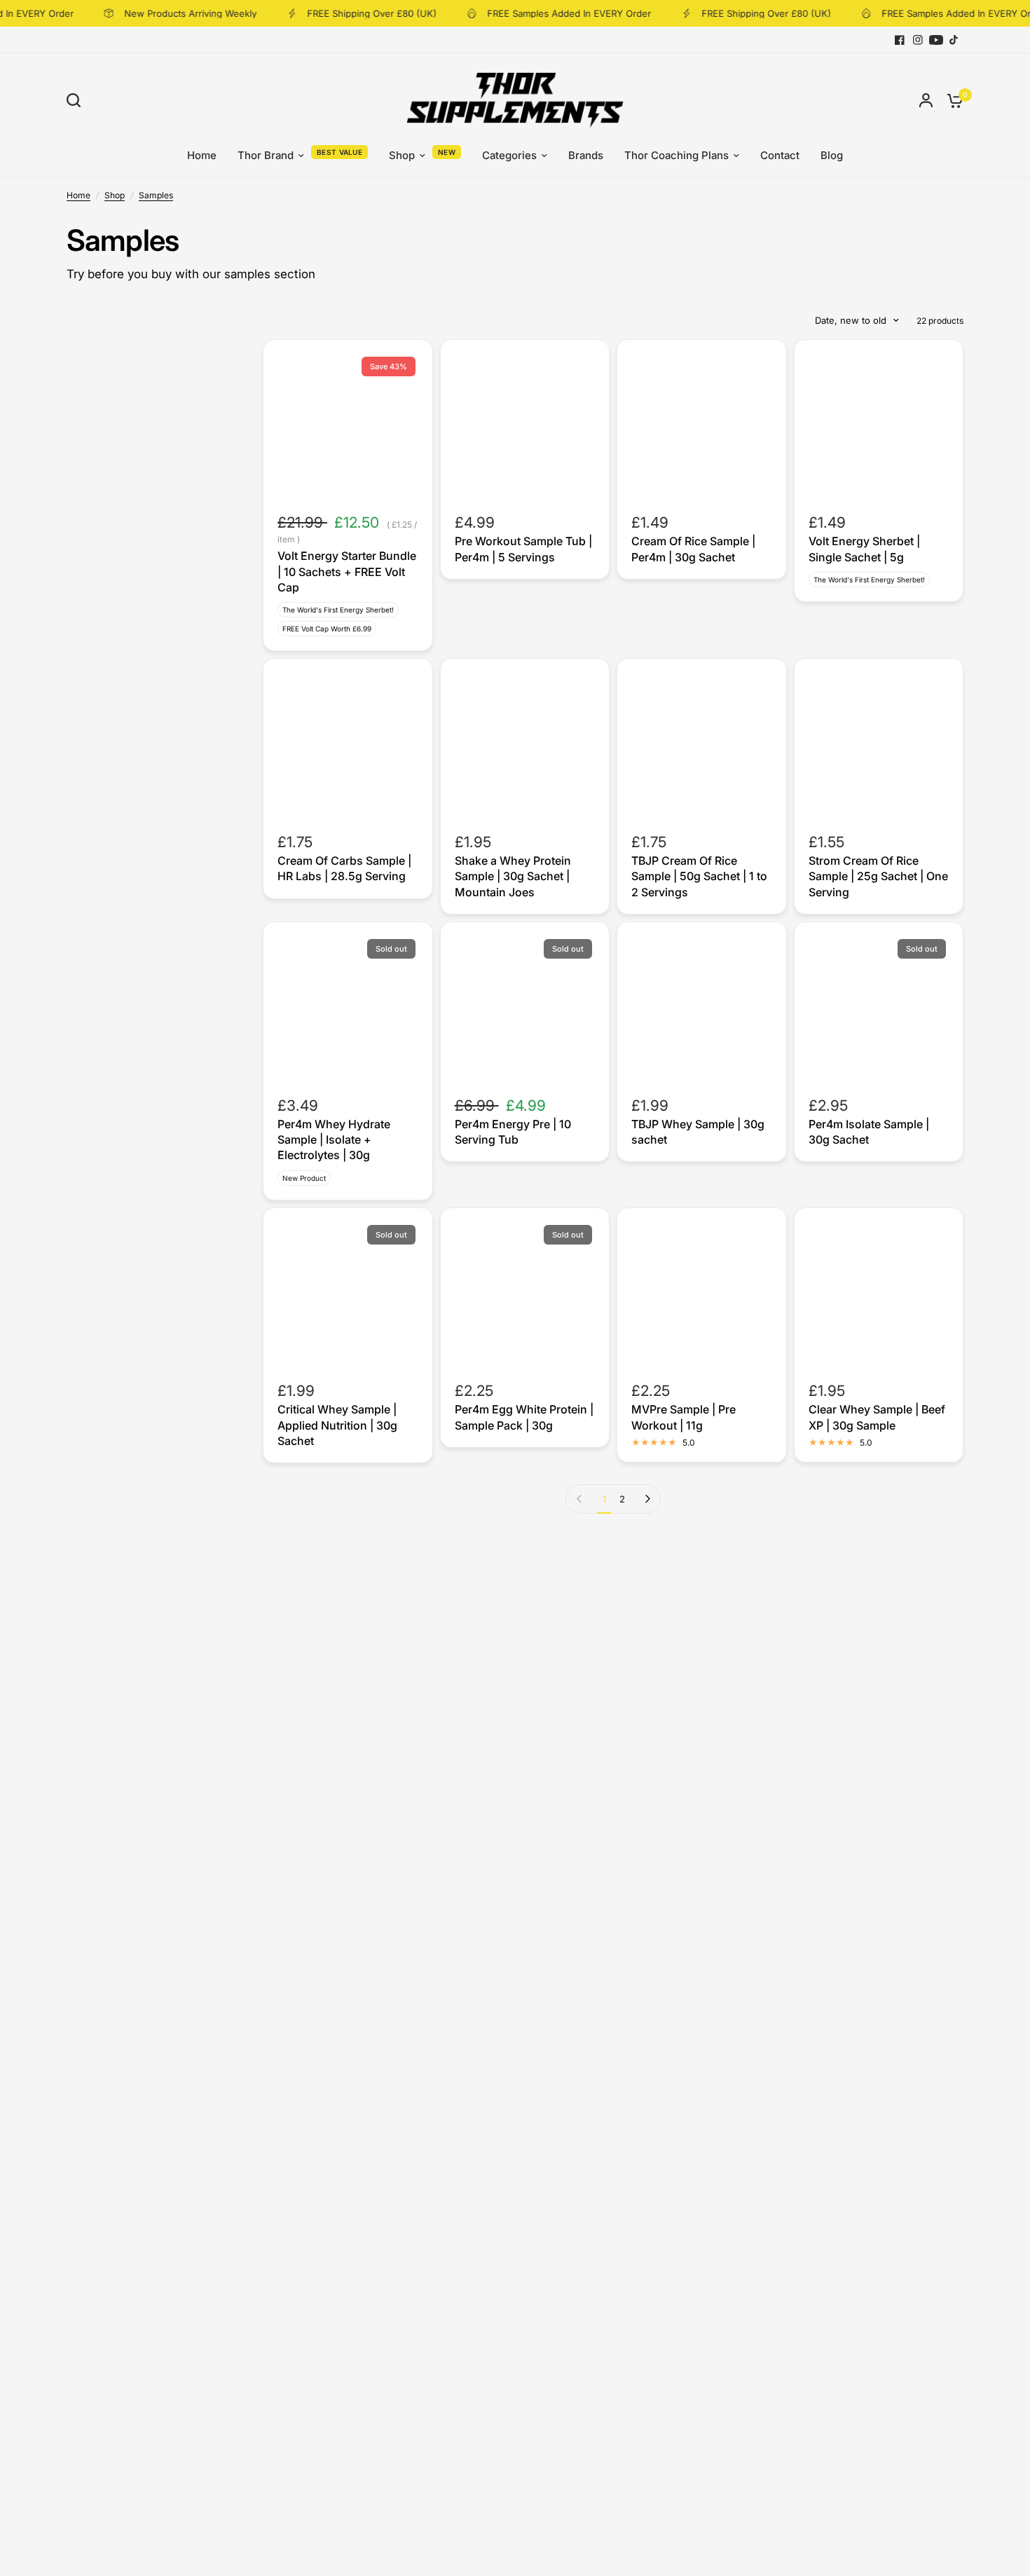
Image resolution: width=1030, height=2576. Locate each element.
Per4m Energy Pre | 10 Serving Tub (513, 1132)
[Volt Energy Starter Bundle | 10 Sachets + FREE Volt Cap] (348, 424)
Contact (780, 155)
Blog (832, 155)
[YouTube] (936, 40)
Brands (586, 155)
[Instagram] (918, 40)
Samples (156, 195)
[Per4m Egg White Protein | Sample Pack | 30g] (525, 1293)
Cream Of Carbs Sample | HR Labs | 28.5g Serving (344, 868)
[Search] (77, 100)
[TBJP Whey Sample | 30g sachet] (702, 1007)
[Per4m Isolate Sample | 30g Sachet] (879, 1007)
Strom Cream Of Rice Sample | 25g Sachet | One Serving (878, 876)
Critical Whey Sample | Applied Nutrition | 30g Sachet (337, 1425)
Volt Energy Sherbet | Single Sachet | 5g (864, 549)
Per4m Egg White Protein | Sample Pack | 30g (524, 1417)
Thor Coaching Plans (677, 155)
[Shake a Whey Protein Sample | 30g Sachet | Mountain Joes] (525, 743)
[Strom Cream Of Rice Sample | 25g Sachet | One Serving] (879, 743)
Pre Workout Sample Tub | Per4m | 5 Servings (523, 549)
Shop (402, 155)
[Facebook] (900, 40)
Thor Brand (266, 155)
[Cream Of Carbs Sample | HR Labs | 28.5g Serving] (348, 743)
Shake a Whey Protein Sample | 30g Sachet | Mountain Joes (513, 876)
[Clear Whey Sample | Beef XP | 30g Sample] (879, 1293)
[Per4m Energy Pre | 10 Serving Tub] (525, 1007)
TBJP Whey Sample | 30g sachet (698, 1132)
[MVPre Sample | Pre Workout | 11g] (702, 1293)
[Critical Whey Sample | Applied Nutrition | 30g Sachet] (348, 1293)
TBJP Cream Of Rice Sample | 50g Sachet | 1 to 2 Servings (699, 876)
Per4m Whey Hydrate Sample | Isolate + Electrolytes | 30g (334, 1140)
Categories (509, 155)
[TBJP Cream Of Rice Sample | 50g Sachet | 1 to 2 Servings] (702, 743)
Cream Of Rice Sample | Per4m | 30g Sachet (693, 549)
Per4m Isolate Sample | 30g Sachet (869, 1132)
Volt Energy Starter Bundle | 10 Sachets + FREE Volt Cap (347, 571)
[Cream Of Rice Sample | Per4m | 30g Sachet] (702, 424)
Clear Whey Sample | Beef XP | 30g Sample (877, 1417)
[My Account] (926, 100)
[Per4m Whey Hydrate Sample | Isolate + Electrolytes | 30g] (348, 1007)
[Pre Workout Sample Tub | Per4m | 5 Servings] (525, 424)
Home (202, 155)
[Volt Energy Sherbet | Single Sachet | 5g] (879, 424)
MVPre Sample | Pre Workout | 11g (684, 1417)
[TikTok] (954, 40)
